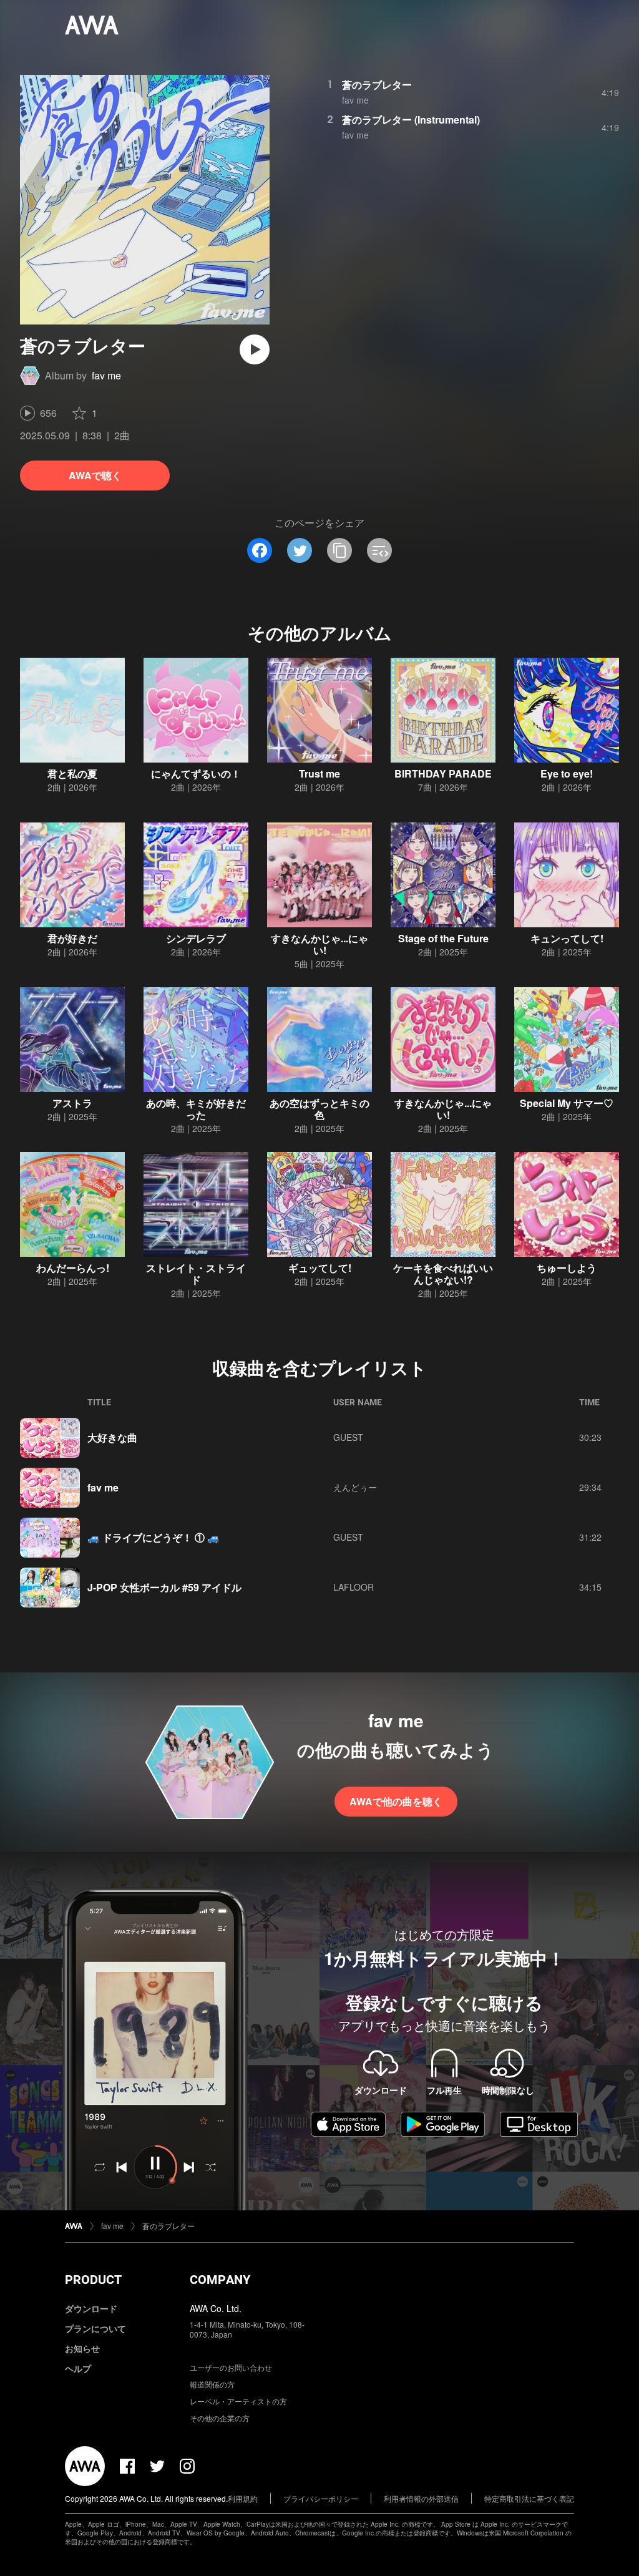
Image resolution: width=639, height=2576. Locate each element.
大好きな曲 (112, 1437)
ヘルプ (78, 2368)
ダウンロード (91, 2308)
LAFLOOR (354, 1587)
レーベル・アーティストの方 (238, 2401)
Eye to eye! (567, 773)
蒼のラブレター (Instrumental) (411, 120)
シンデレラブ (196, 938)
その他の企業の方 (220, 2418)
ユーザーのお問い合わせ (231, 2367)
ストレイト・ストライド (196, 1274)
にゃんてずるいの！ (196, 773)
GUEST (348, 1437)
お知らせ (82, 2348)
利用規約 (243, 2498)
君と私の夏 (72, 773)
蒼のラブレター (377, 85)
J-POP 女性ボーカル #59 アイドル (164, 1587)
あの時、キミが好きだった (196, 1109)
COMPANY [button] (220, 2280)
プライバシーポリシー (321, 2498)
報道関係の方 (212, 2384)
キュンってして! (567, 938)
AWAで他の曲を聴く (396, 1801)
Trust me (319, 773)
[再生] (255, 349)
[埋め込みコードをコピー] (379, 550)
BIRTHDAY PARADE (443, 773)
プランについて (95, 2328)
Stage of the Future (443, 938)
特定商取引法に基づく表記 (529, 2498)
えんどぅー (355, 1487)
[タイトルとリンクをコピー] (339, 550)
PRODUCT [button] (93, 2280)
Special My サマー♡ (567, 1103)
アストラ (72, 1103)
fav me (106, 375)
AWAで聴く (95, 475)
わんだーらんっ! (73, 1268)
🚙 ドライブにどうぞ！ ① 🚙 (154, 1537)
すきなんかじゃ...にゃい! (319, 944)
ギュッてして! (320, 1268)
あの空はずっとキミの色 (319, 1109)
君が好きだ (72, 938)
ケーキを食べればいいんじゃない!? (443, 1274)
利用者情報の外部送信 (421, 2498)
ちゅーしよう (567, 1268)
